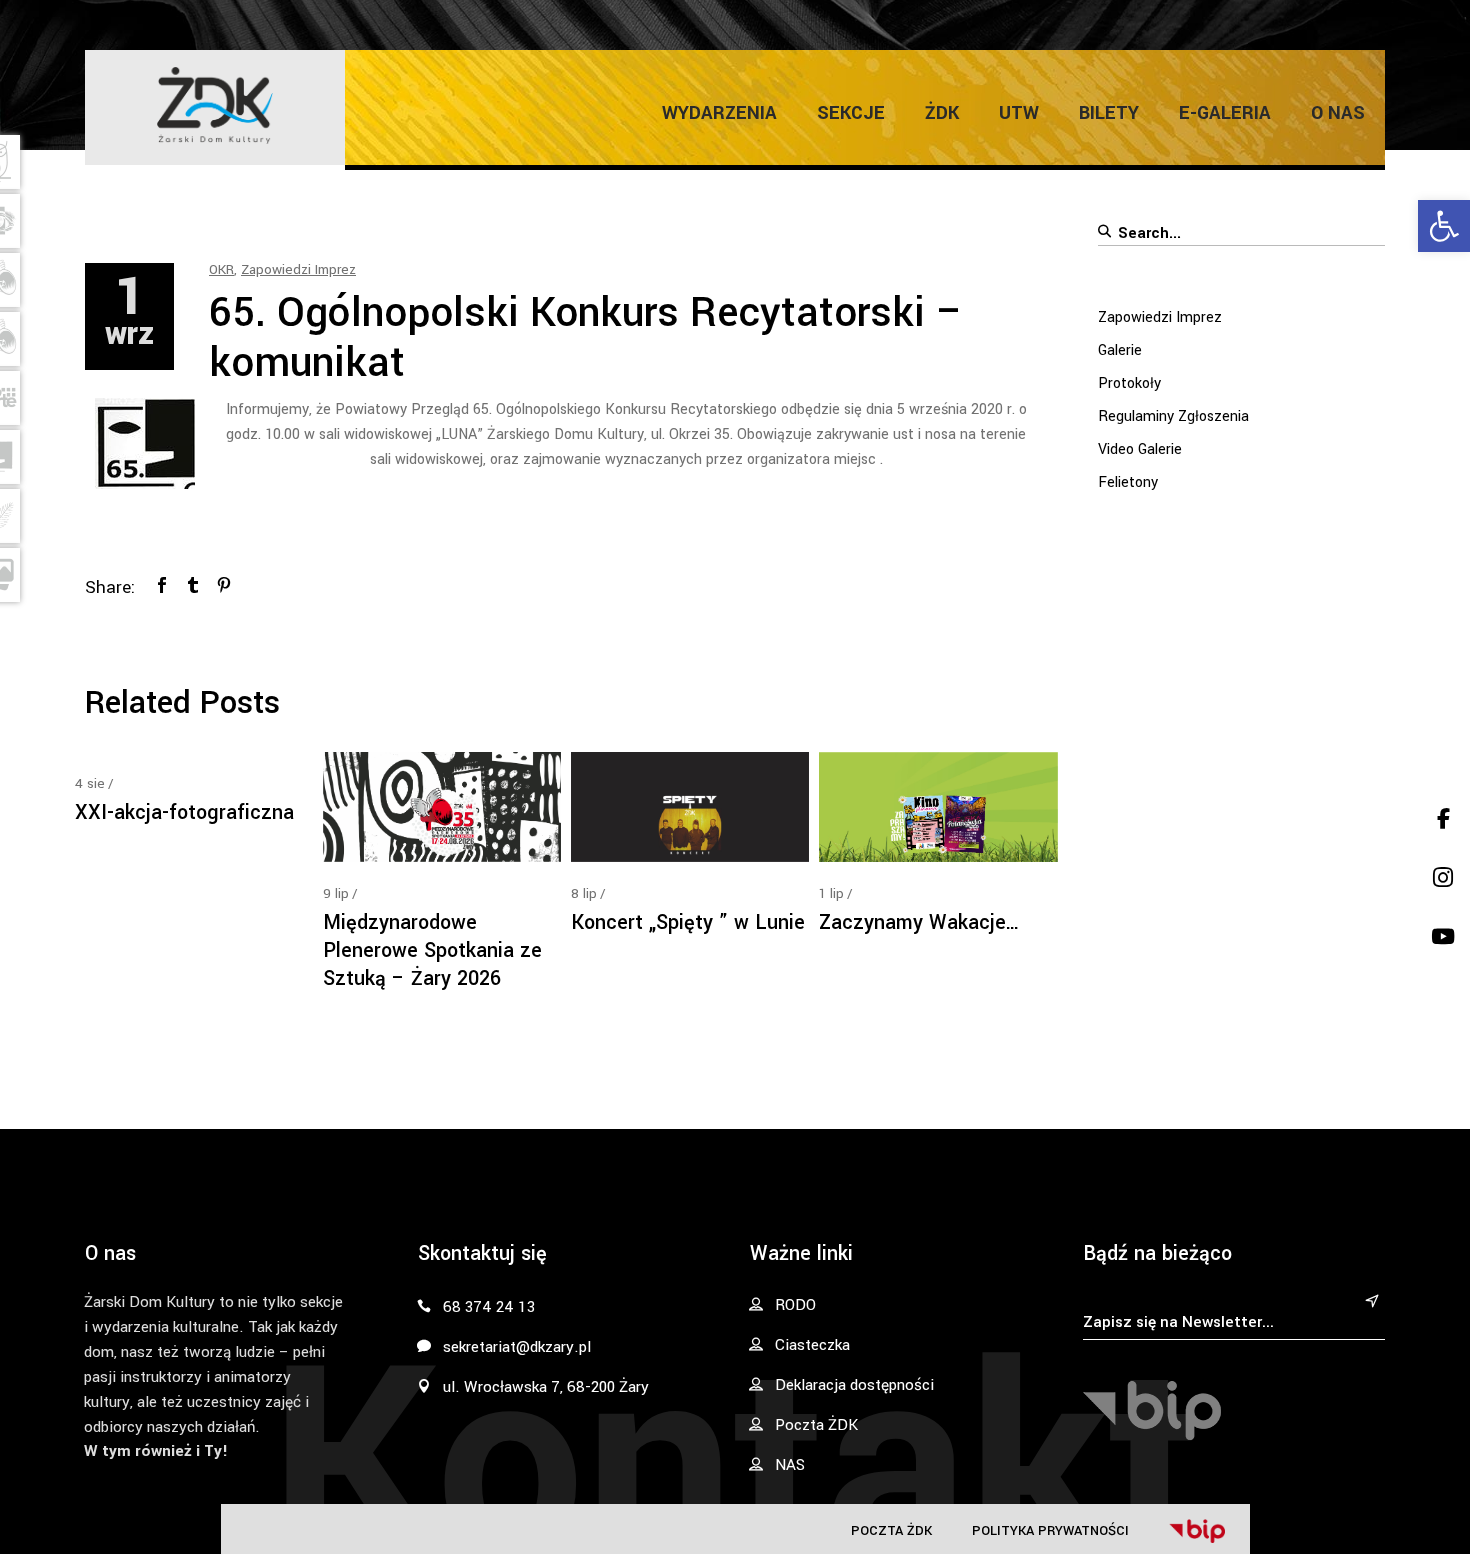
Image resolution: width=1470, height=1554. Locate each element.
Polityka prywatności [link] (1050, 1530)
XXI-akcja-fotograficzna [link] (184, 812)
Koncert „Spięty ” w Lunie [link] (688, 922)
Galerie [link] (1120, 350)
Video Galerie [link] (1140, 449)
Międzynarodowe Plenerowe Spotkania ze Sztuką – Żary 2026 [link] (432, 950)
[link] (1444, 226)
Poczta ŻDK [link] (891, 1530)
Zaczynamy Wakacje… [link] (919, 922)
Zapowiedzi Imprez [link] (298, 269)
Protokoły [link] (1129, 383)
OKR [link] (221, 269)
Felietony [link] (1128, 482)
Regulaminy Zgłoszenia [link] (1173, 416)
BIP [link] (1197, 1531)
